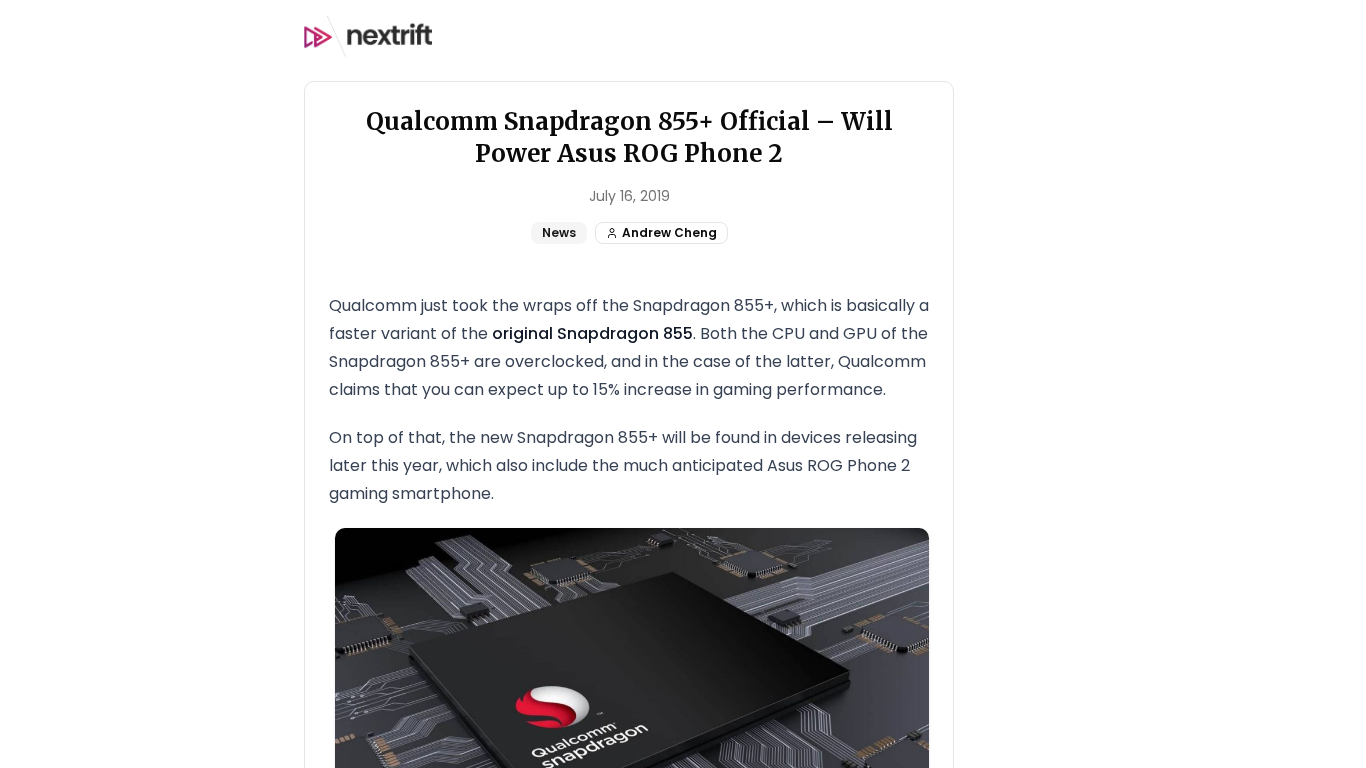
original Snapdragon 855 (592, 333)
